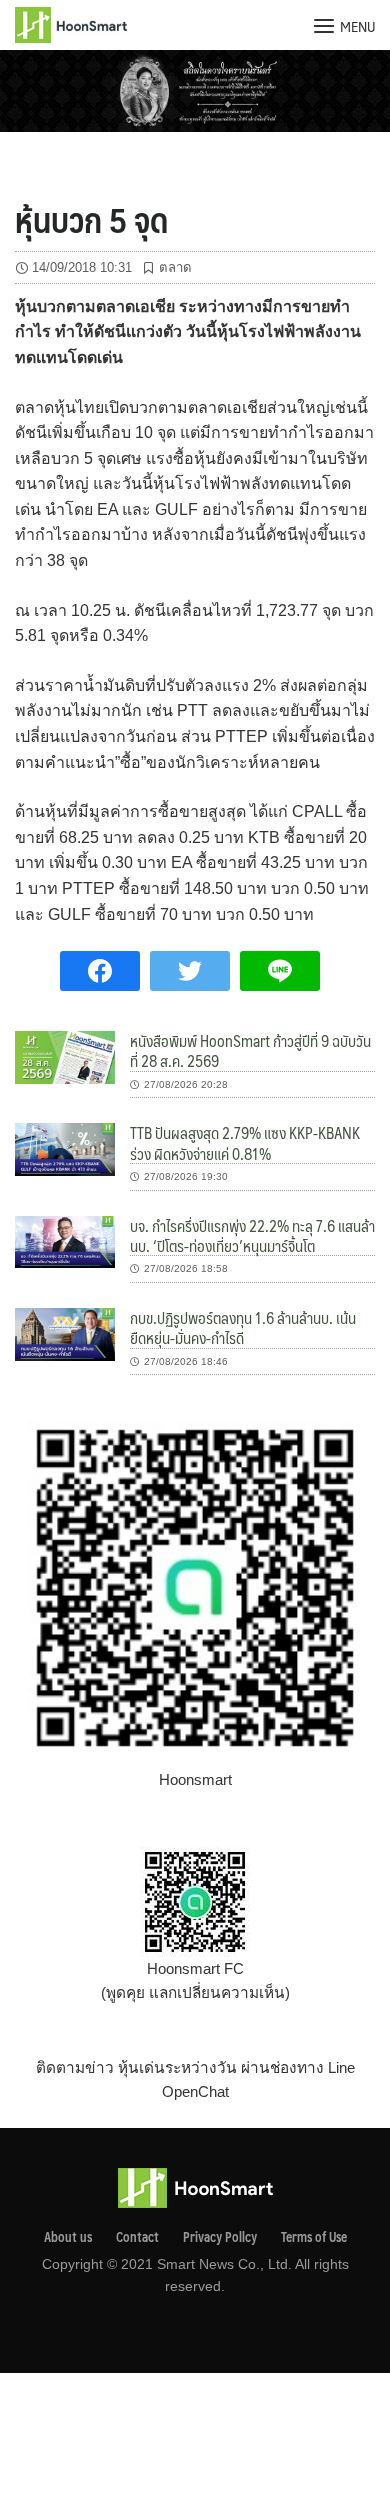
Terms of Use (314, 2237)
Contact (137, 2237)
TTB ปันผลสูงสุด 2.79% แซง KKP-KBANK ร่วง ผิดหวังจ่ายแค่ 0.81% (245, 1142)
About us (68, 2237)
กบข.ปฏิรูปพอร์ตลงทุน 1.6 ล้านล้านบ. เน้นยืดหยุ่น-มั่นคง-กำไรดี (243, 1327)
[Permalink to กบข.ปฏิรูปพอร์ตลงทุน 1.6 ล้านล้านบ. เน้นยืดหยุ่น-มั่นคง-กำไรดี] (65, 1332)
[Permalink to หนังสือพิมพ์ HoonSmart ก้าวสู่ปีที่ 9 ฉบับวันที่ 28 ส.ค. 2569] (65, 1056)
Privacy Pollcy (220, 2237)
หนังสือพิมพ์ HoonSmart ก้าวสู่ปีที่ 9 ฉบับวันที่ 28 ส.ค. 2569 (250, 1050)
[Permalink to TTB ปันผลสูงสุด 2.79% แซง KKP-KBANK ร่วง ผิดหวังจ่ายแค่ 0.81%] (65, 1148)
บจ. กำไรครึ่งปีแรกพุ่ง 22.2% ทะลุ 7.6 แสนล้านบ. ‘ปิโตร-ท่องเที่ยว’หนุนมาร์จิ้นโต (252, 1235)
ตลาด (175, 267)
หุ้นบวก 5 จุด (91, 219)
